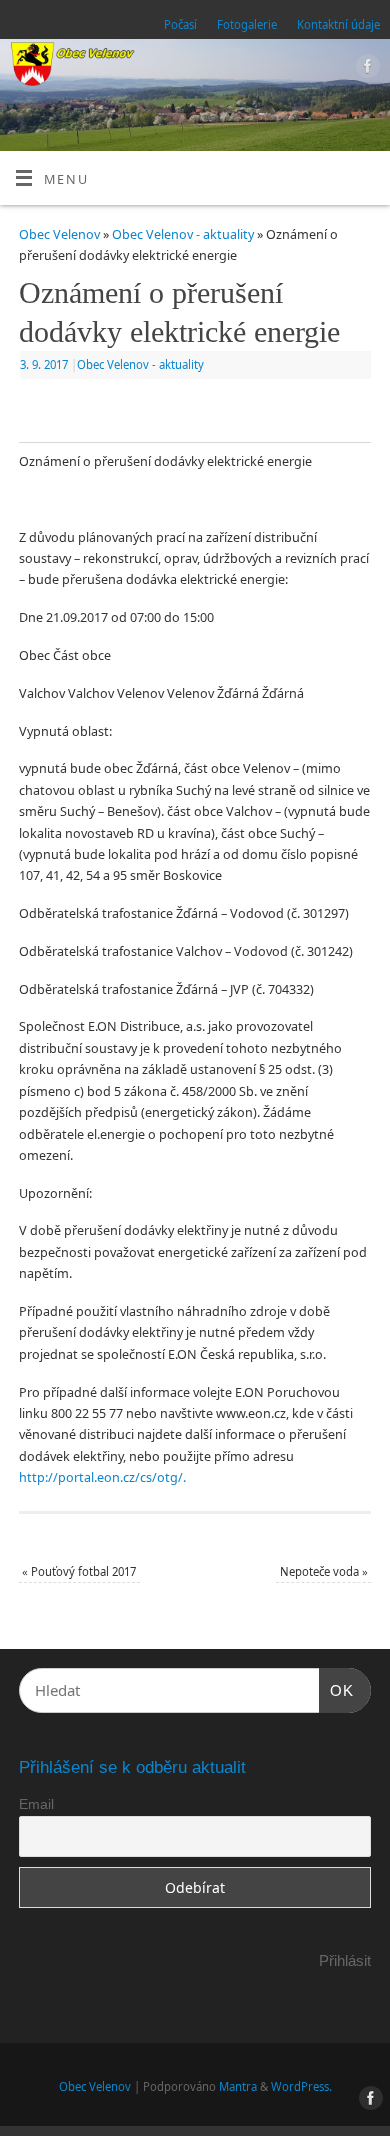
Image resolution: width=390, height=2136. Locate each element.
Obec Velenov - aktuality (183, 234)
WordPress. (301, 2086)
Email (36, 1804)
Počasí (180, 24)
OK (337, 1690)
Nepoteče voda (324, 1571)
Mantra (238, 2086)
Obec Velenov (59, 234)
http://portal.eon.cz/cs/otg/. (102, 1477)
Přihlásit (345, 1960)
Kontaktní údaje (338, 24)
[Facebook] (365, 69)
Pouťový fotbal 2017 (79, 1571)
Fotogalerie (247, 24)
